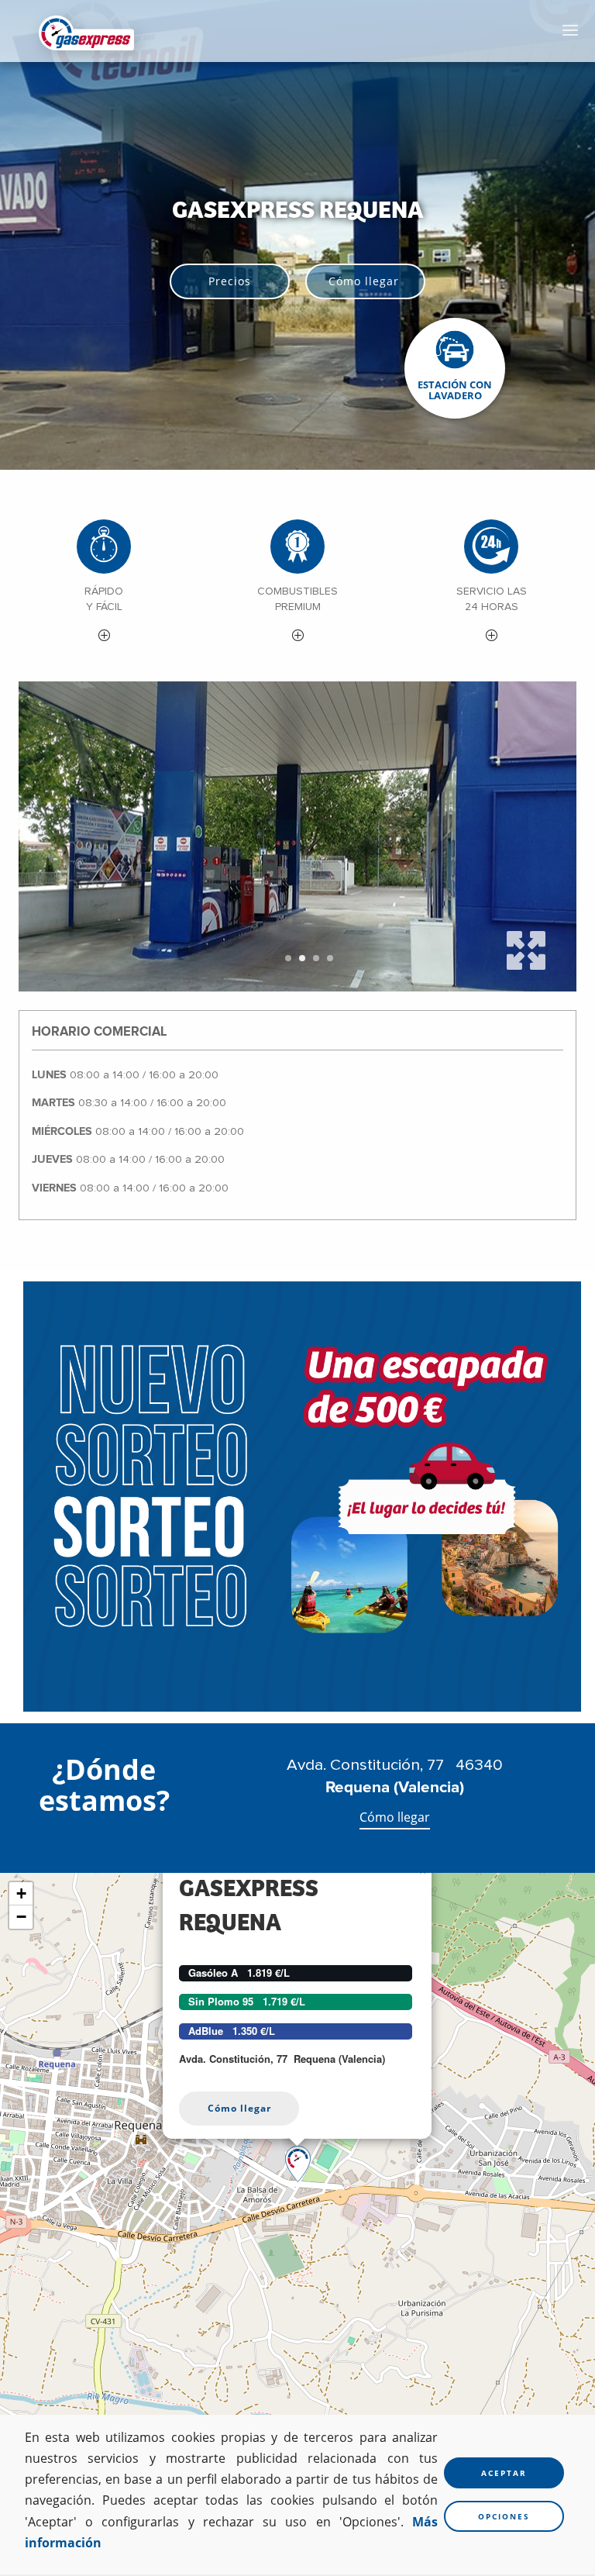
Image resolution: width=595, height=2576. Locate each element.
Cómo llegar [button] (239, 2108)
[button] (104, 583)
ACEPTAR (504, 2473)
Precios (230, 281)
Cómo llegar (364, 281)
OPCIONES (504, 2516)
